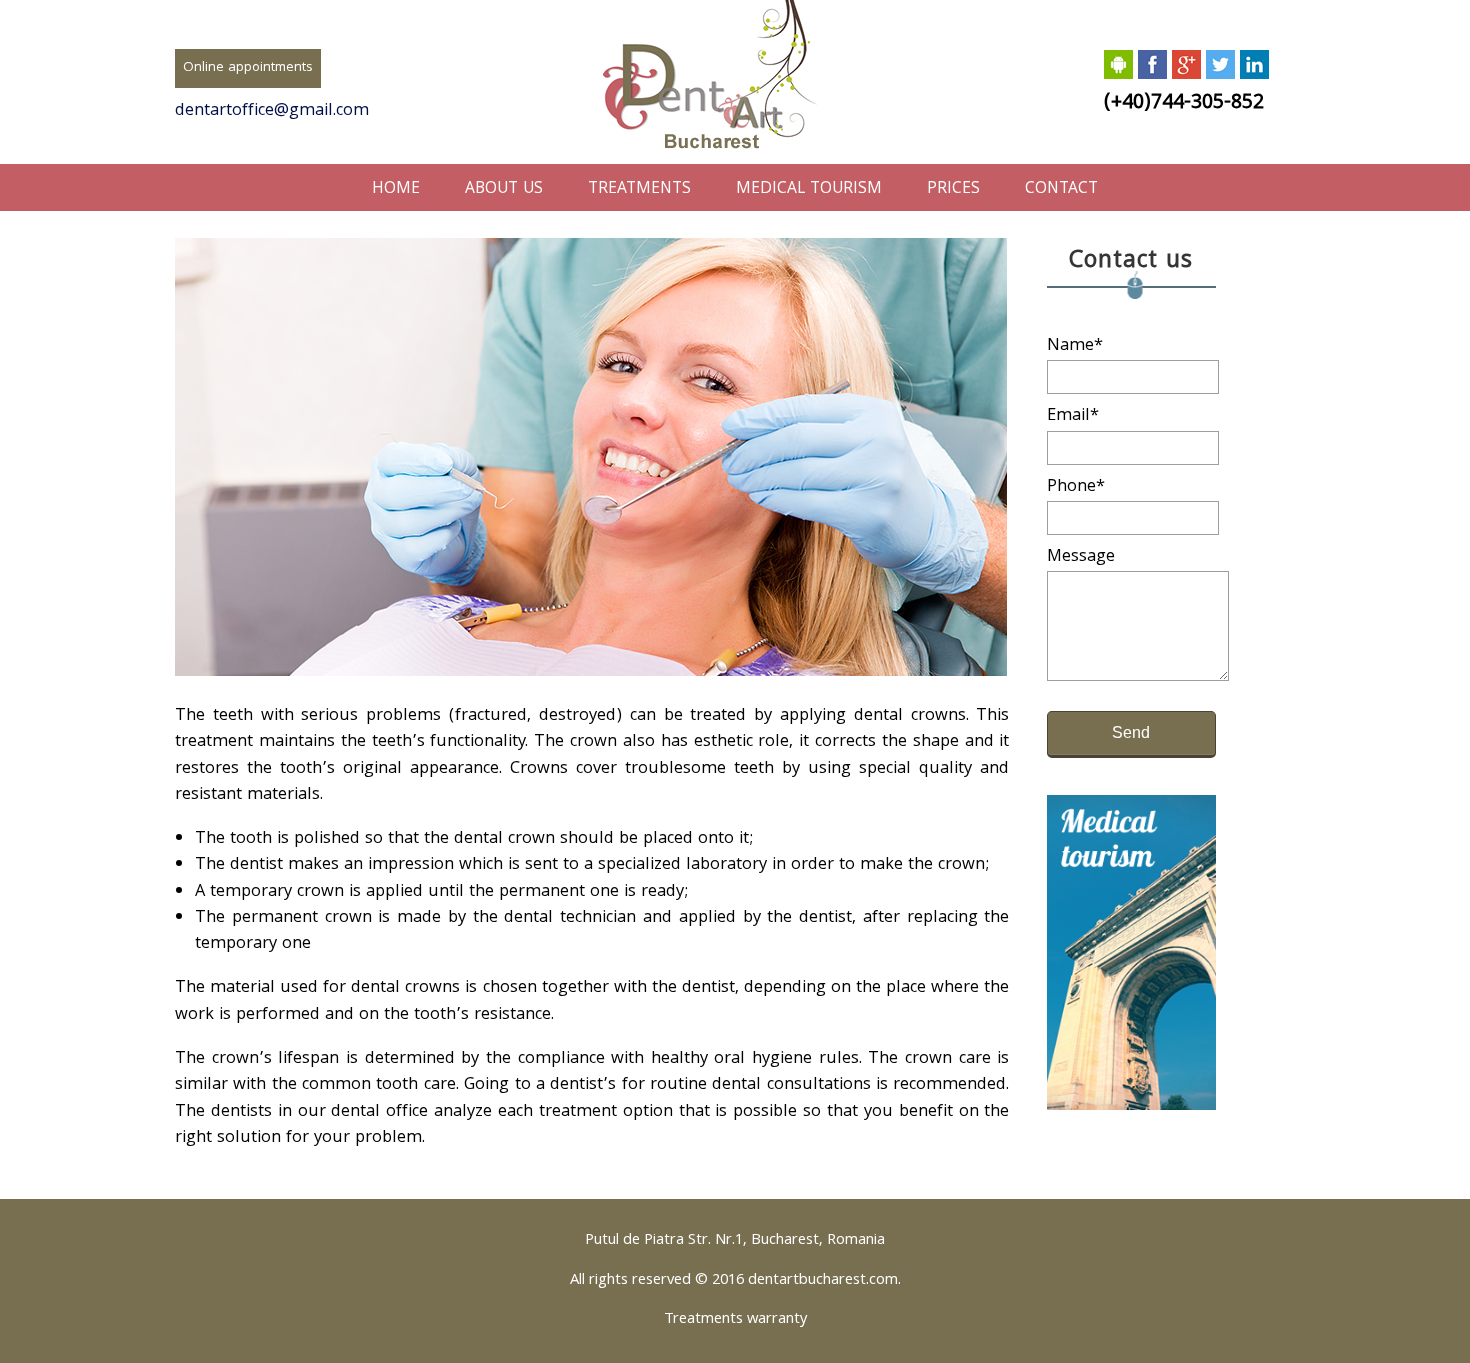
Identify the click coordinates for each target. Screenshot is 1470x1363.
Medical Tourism (809, 189)
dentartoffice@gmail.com (272, 111)
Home (396, 189)
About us (504, 189)
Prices (953, 189)
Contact (1061, 189)
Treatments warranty (735, 1320)
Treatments (639, 189)
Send (1131, 732)
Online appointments (248, 68)
